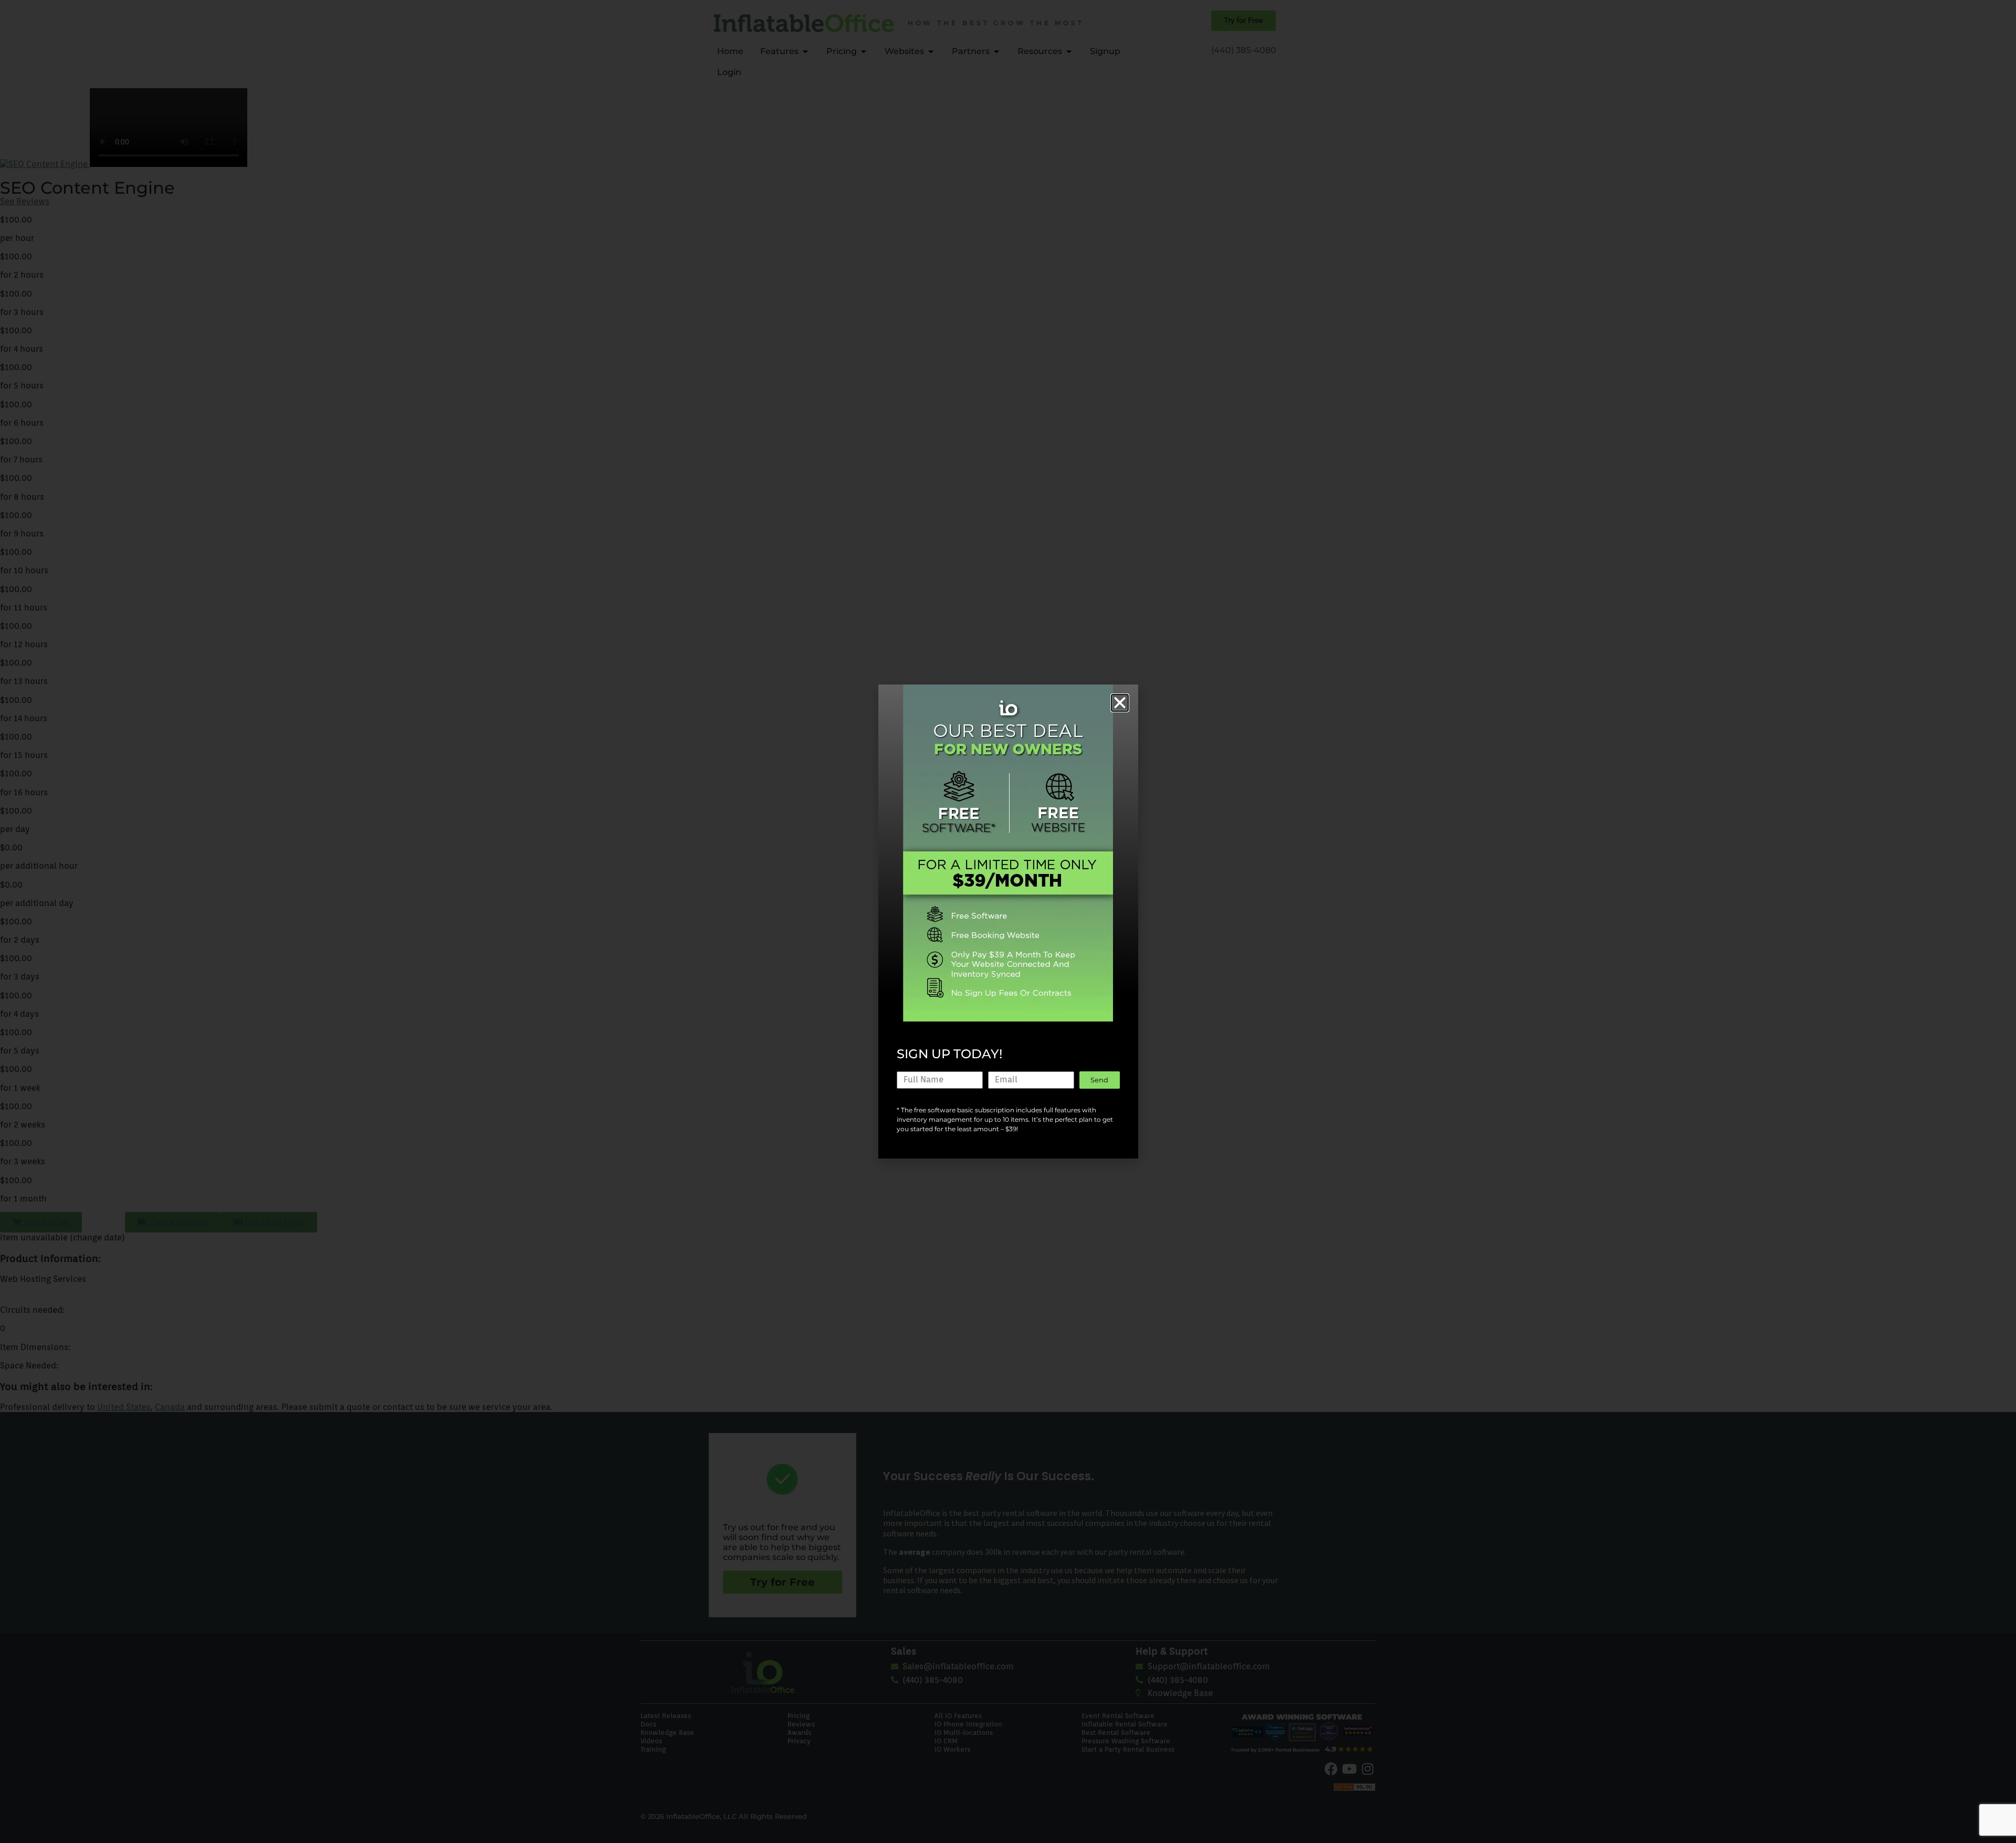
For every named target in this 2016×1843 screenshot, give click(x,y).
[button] (1120, 703)
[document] (1008, 921)
